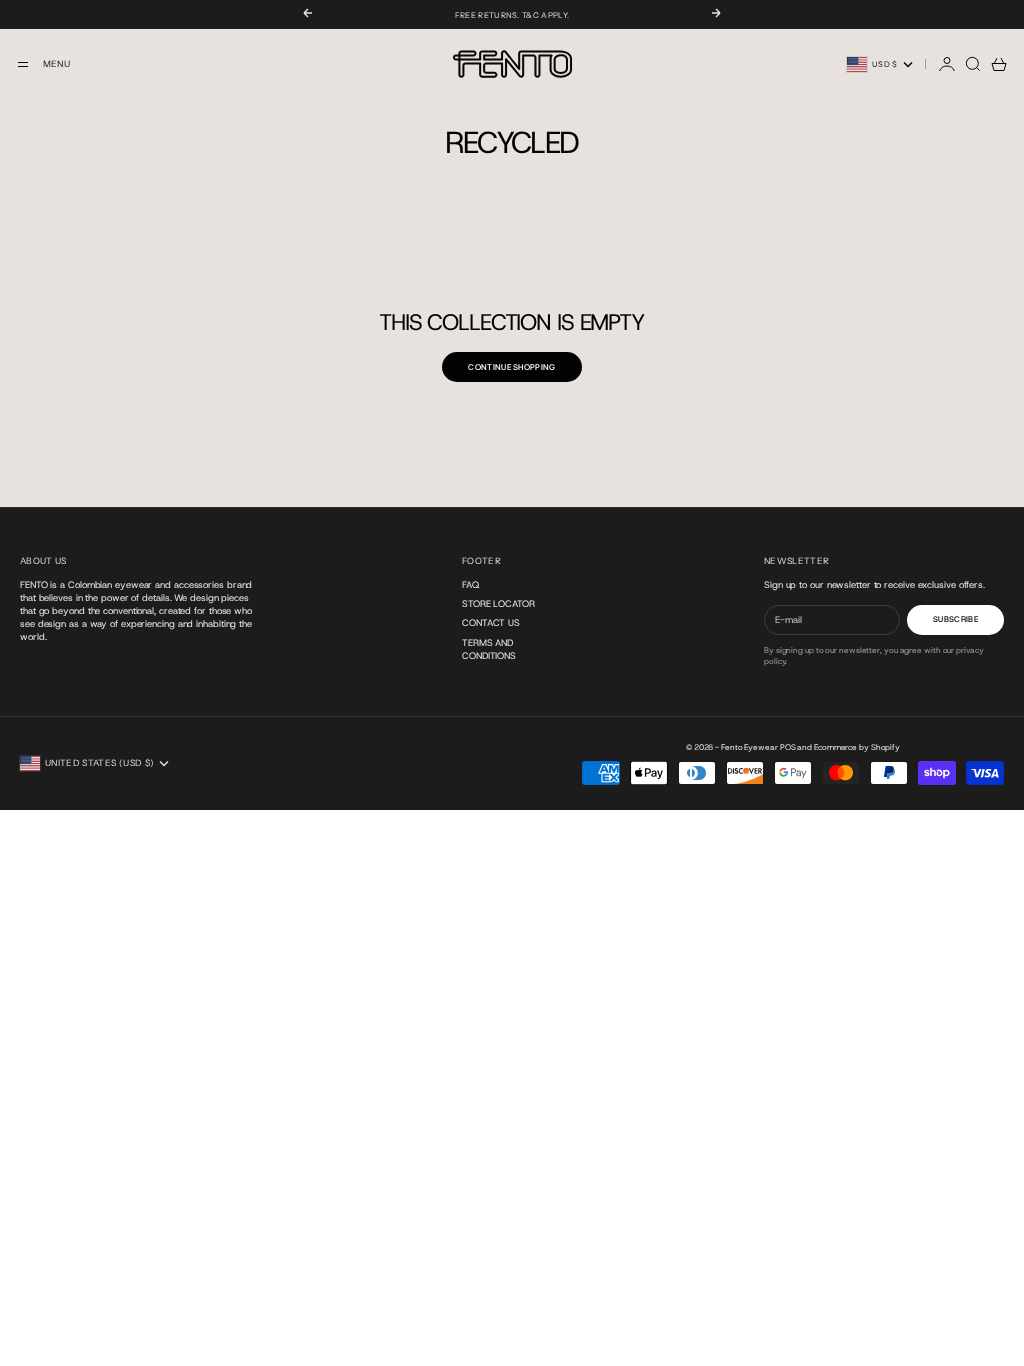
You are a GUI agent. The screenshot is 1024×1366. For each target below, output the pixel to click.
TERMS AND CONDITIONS (489, 649)
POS (788, 747)
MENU (56, 64)
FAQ (470, 584)
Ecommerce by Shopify (857, 747)
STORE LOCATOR (498, 603)
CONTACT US (491, 622)
